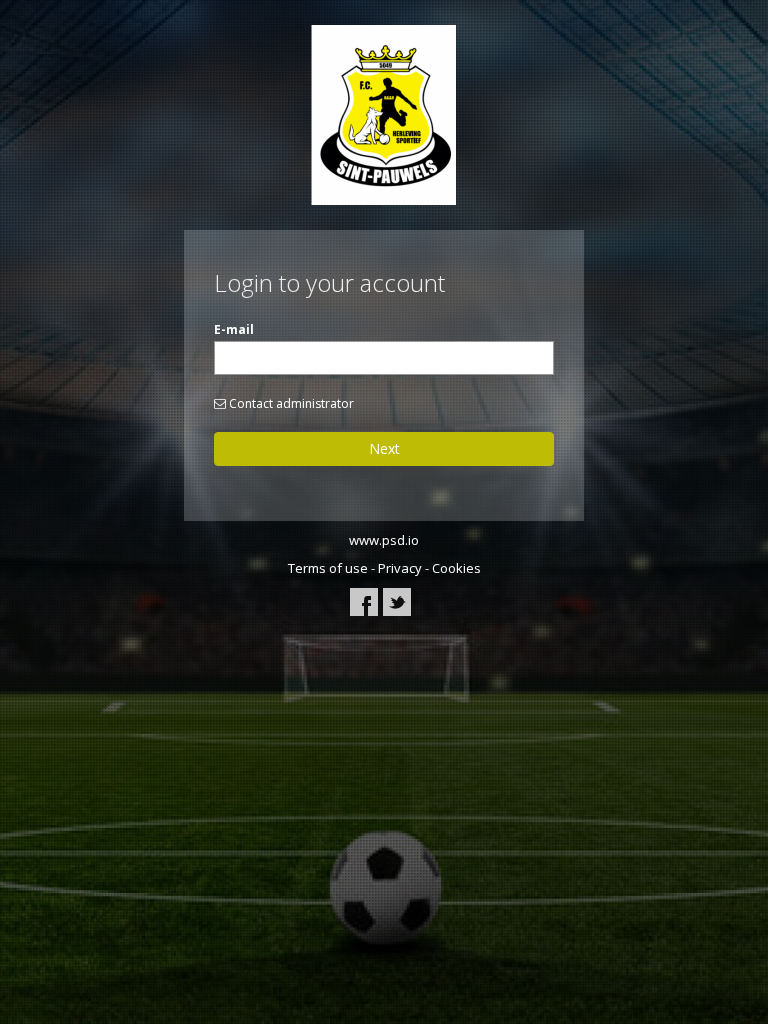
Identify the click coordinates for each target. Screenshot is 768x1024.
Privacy (400, 568)
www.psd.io (384, 540)
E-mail (234, 329)
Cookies (456, 568)
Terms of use (328, 568)
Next (384, 448)
